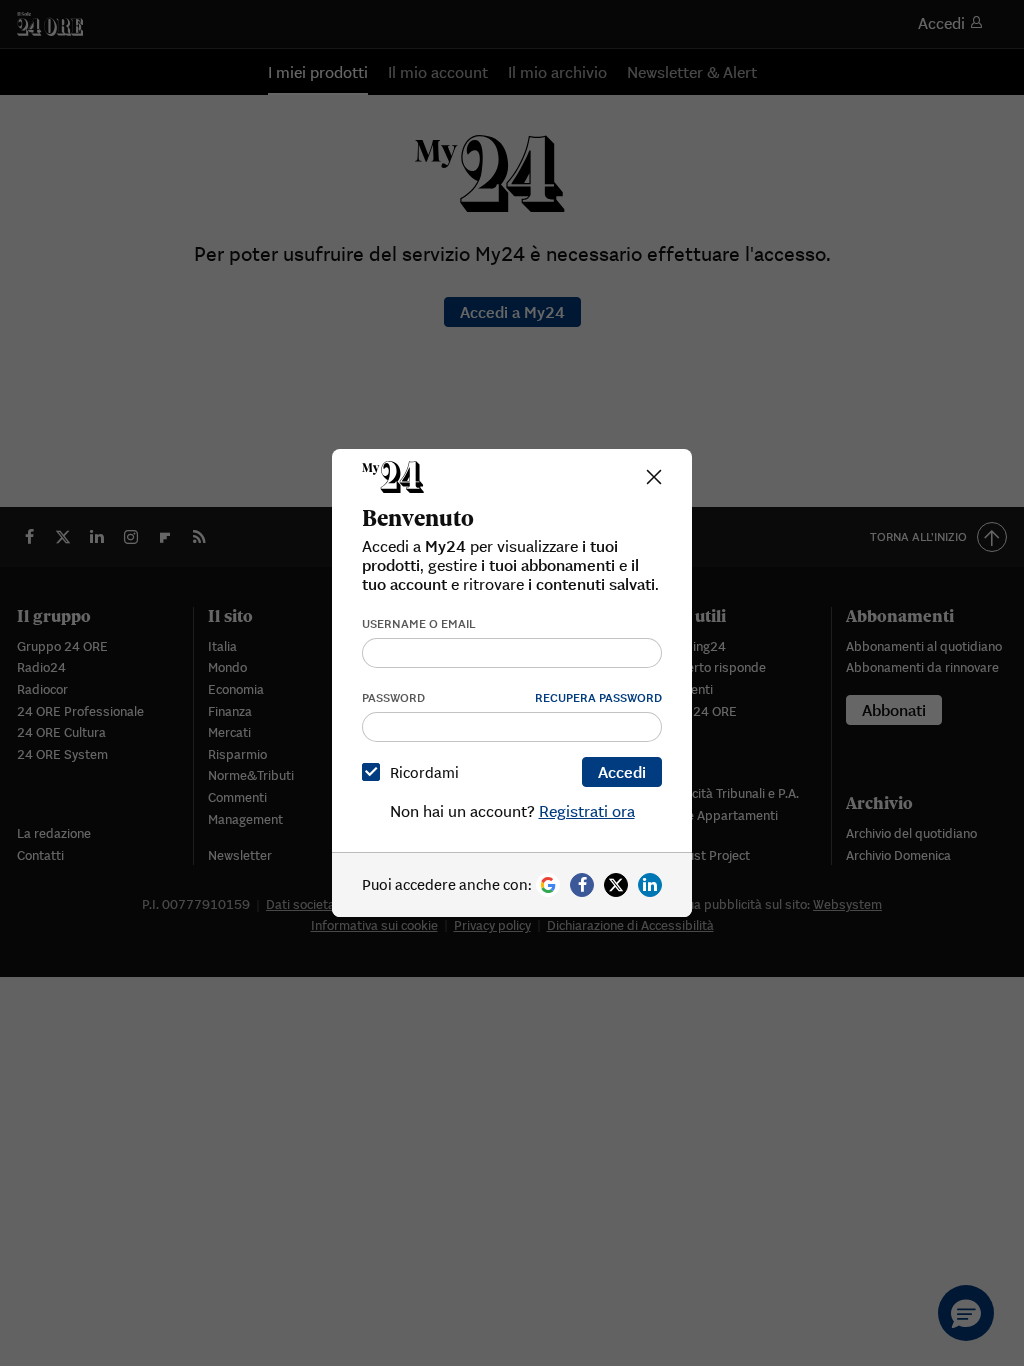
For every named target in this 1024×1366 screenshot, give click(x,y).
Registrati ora (587, 811)
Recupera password (598, 697)
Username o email (419, 623)
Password (393, 697)
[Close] (654, 477)
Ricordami (424, 772)
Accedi (622, 772)
